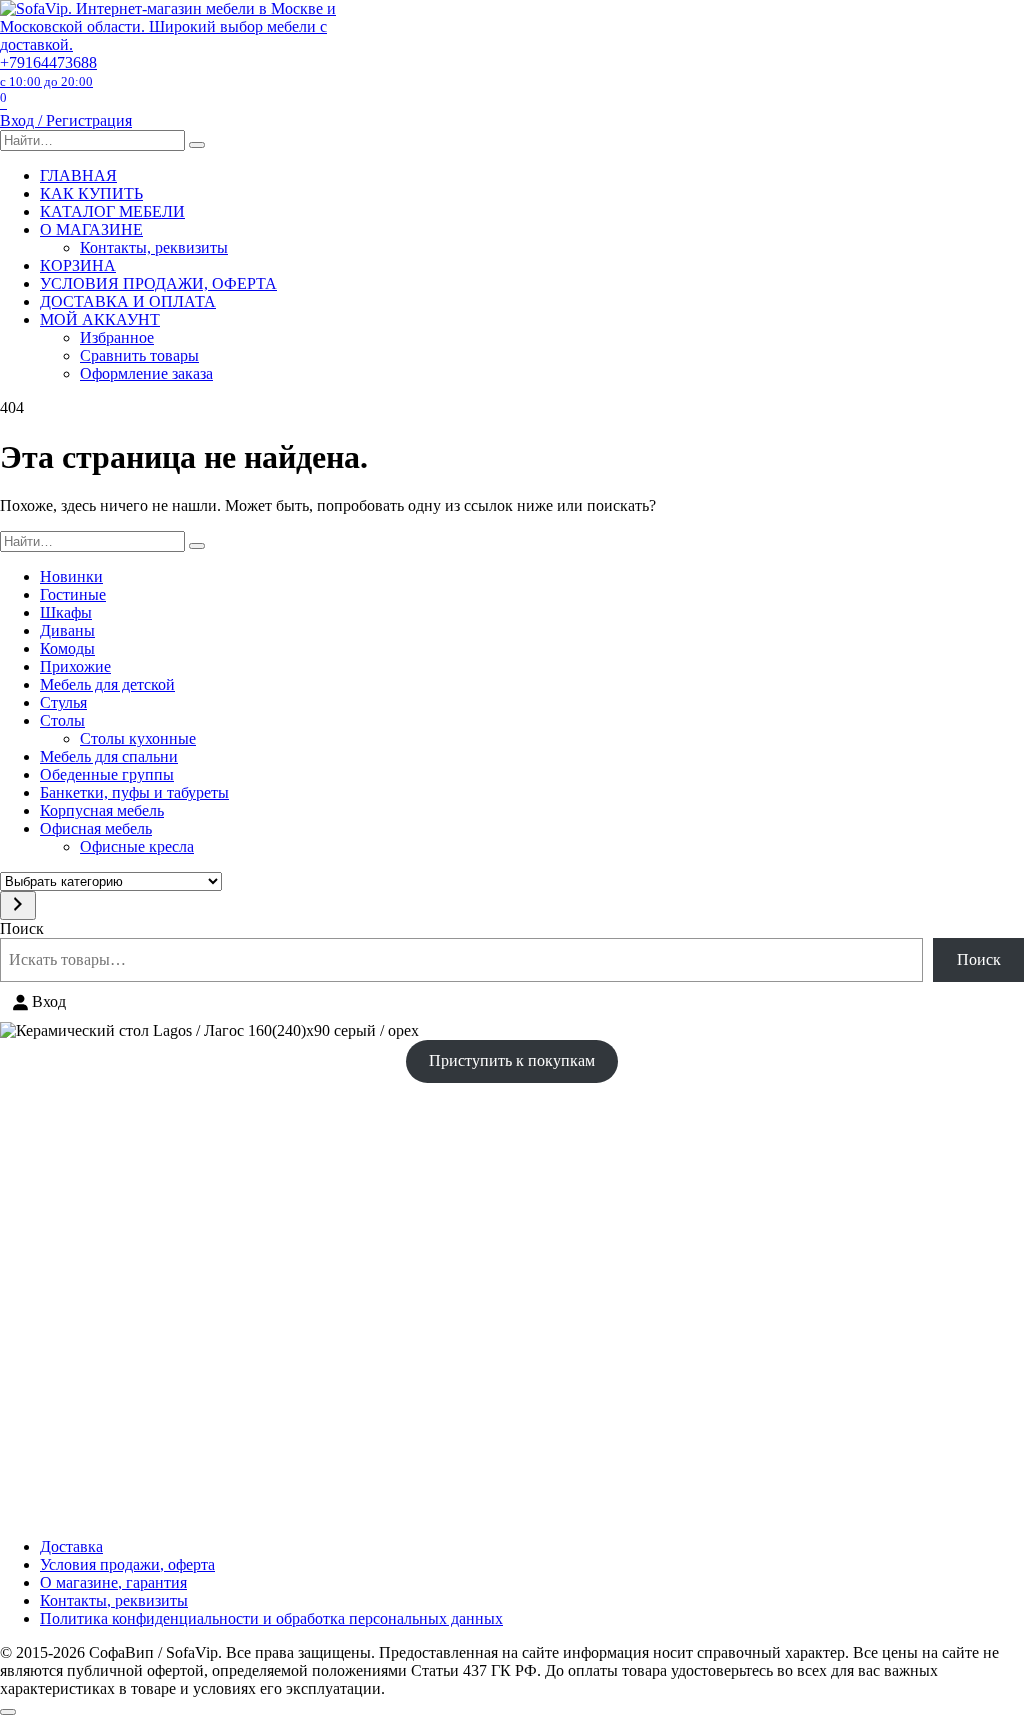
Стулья (63, 702)
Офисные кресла (137, 846)
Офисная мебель (96, 828)
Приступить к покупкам (512, 1060)
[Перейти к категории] (18, 905)
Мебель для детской (107, 684)
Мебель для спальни (109, 756)
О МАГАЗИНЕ (91, 229)
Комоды (67, 648)
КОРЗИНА (78, 265)
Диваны (67, 630)
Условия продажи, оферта (127, 1564)
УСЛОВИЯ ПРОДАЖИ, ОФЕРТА (158, 283)
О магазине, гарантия (113, 1582)
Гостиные (73, 594)
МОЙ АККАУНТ (100, 319)
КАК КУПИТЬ (91, 193)
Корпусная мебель (102, 810)
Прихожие (75, 666)
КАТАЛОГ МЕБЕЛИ (112, 211)
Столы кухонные (138, 738)
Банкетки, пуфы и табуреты (134, 792)
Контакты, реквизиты (154, 247)
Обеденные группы (107, 774)
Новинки (71, 576)
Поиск (22, 928)
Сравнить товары (139, 355)
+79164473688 (48, 71)
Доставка (71, 1546)
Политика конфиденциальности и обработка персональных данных (271, 1618)
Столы (62, 720)
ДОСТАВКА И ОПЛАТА (128, 301)
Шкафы (66, 612)
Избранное (117, 337)
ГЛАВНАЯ (78, 175)
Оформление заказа (146, 373)
